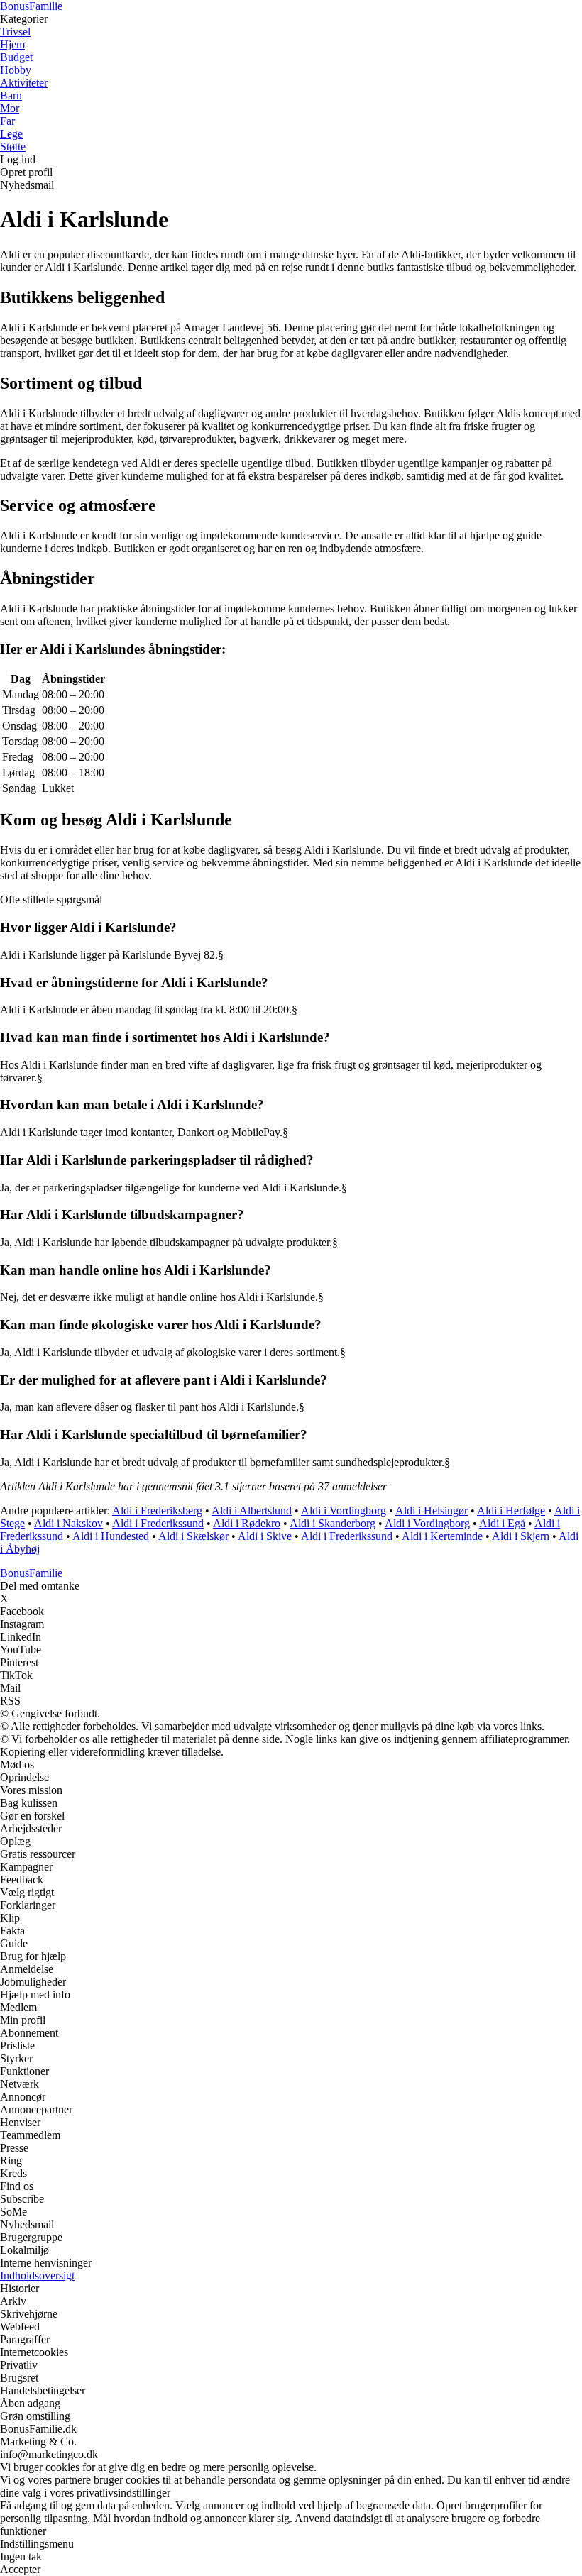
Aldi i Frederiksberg (157, 1510)
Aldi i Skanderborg (333, 1523)
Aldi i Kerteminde (442, 1536)
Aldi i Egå (502, 1523)
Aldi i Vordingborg (344, 1510)
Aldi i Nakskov (68, 1523)
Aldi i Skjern (521, 1536)
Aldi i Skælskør (193, 1536)
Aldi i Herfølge (511, 1510)
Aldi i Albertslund (252, 1510)
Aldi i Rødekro (247, 1523)
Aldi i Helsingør (432, 1510)
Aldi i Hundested (111, 1536)
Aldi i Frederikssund (158, 1523)
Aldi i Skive (265, 1536)
